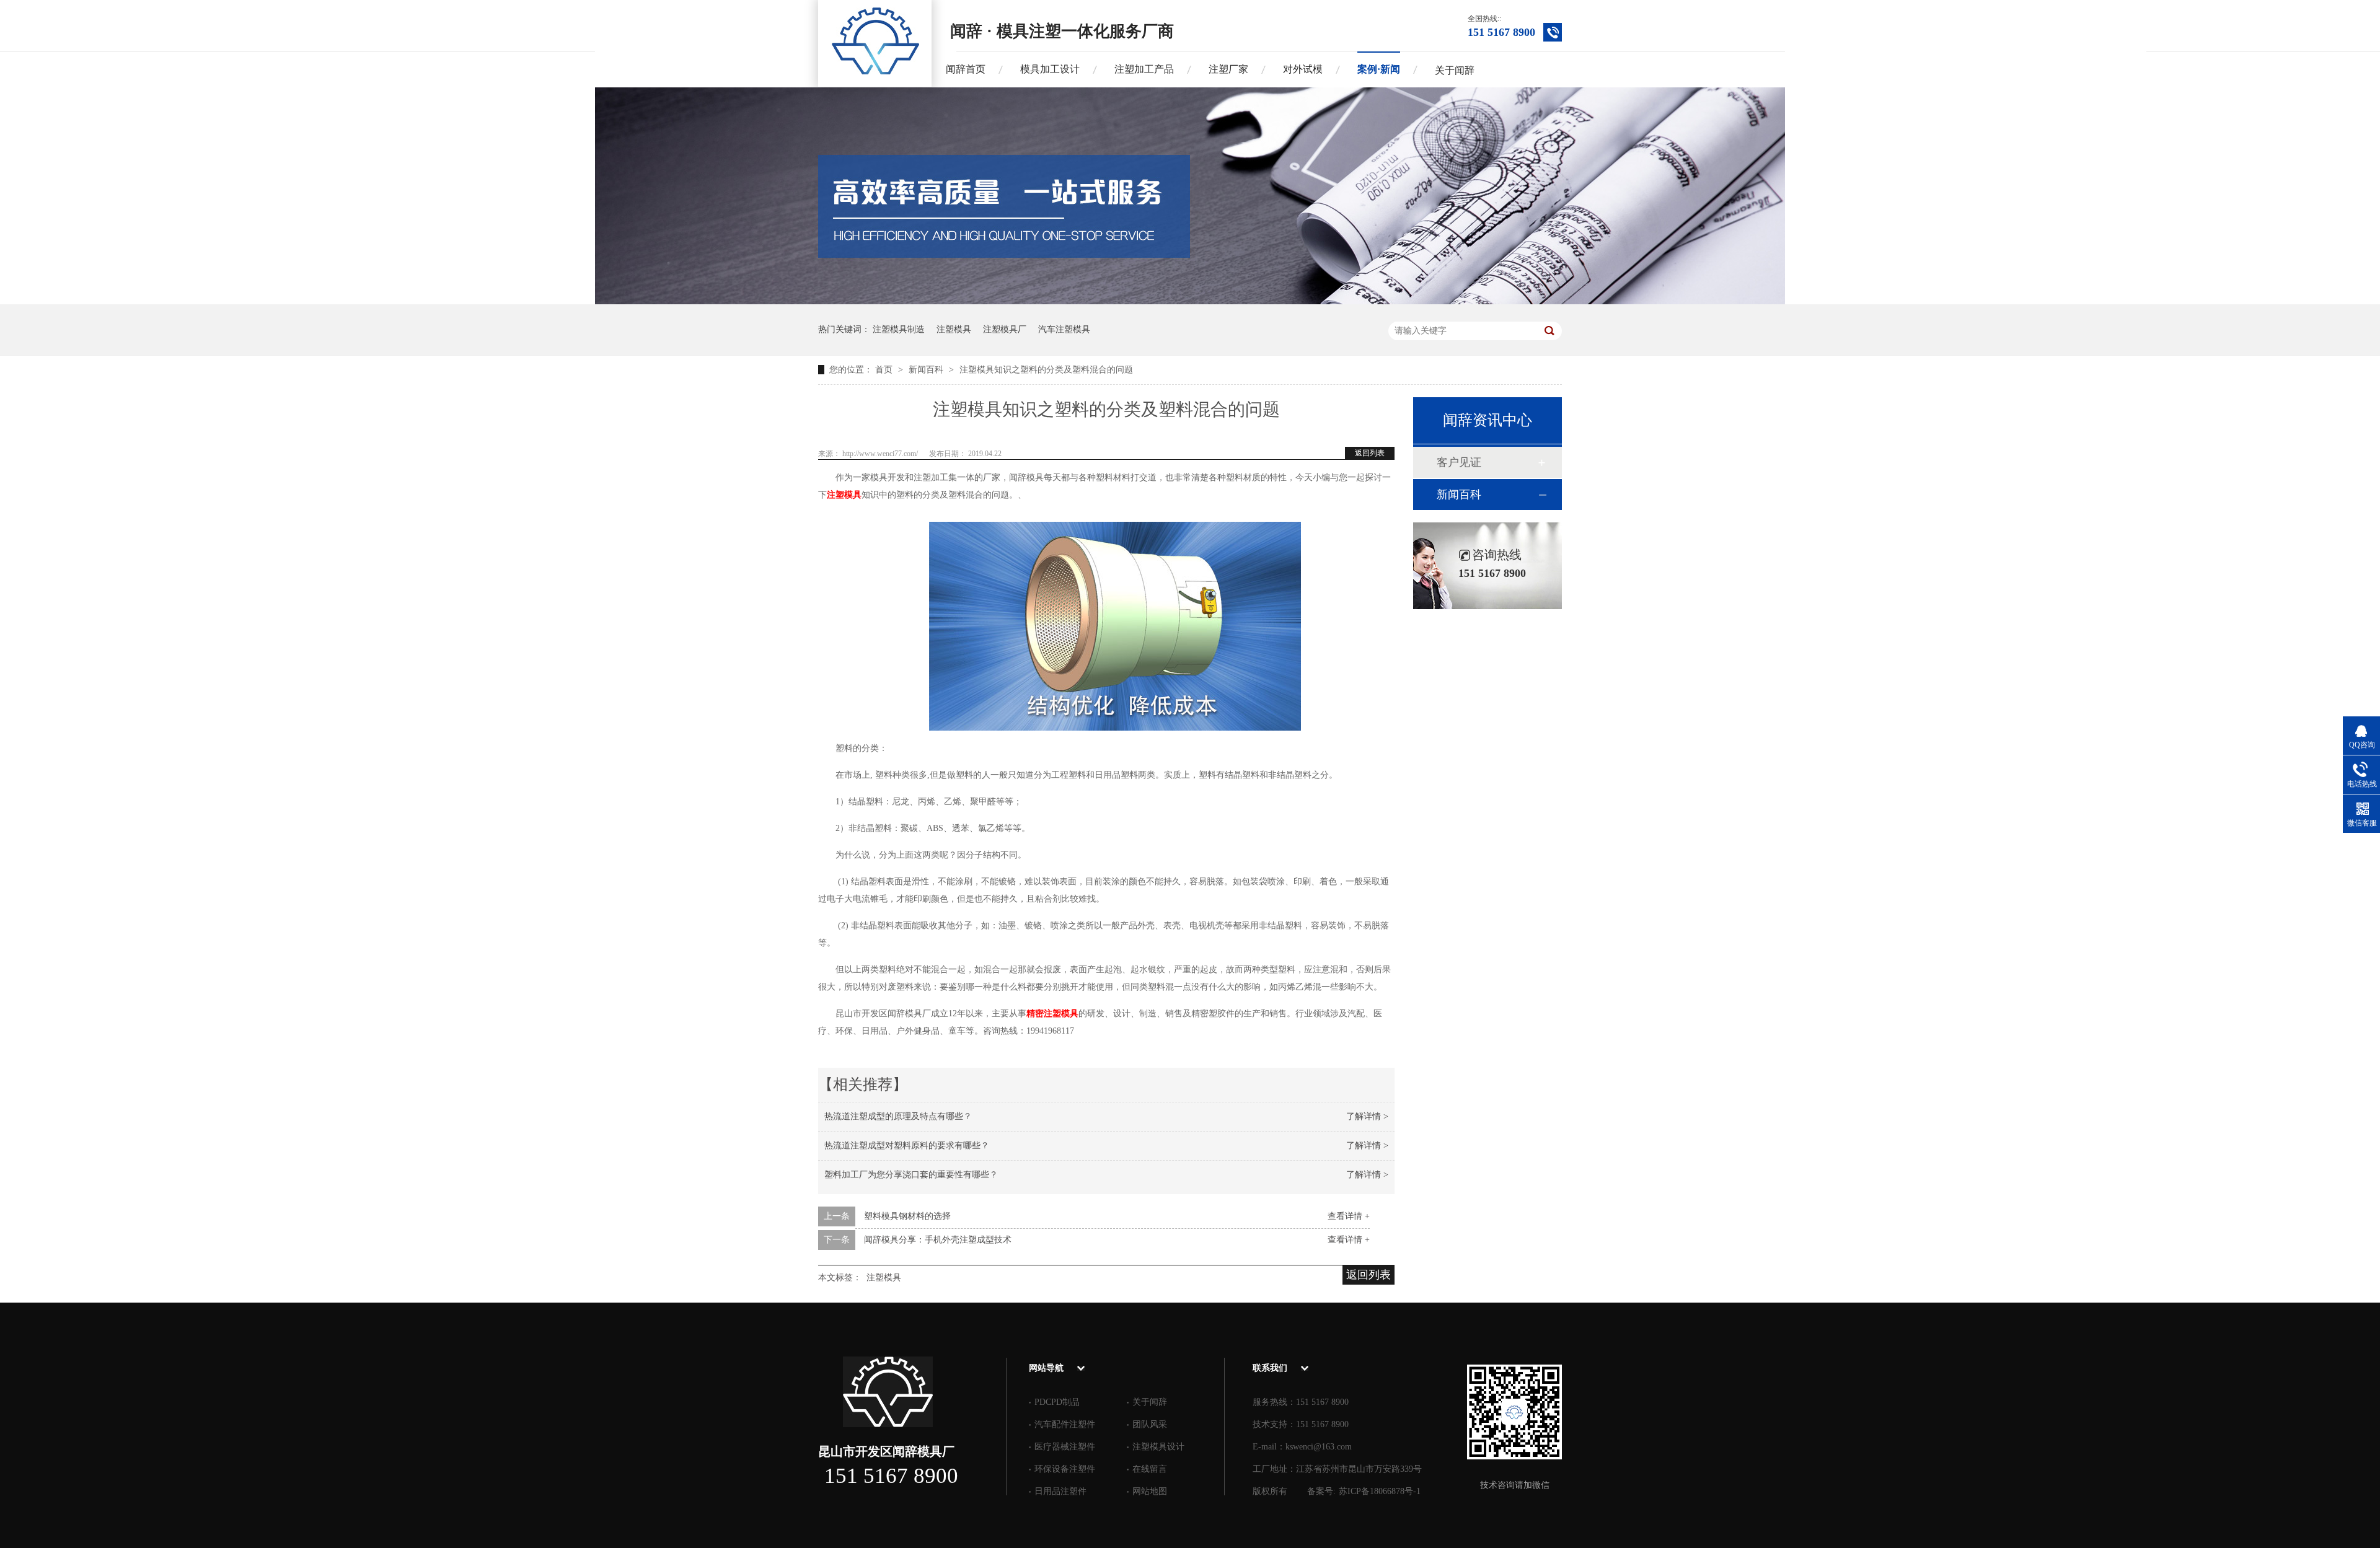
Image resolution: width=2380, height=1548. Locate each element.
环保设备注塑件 (1065, 1469)
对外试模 (1303, 69)
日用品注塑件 (1060, 1491)
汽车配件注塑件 (1065, 1424)
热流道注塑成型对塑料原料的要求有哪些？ (907, 1146)
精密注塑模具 (1052, 1014)
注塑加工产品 (1144, 69)
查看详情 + (1349, 1216)
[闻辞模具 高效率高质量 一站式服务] (1190, 301)
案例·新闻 (1379, 69)
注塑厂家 (1228, 69)
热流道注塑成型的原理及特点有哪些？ (898, 1116)
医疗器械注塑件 (1065, 1447)
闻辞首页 (966, 69)
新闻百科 (927, 370)
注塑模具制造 (899, 329)
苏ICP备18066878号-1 (1380, 1491)
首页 (885, 370)
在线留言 (1150, 1469)
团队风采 (1150, 1424)
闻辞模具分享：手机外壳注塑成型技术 (938, 1240)
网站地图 (1150, 1491)
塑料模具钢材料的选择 (907, 1216)
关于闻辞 (1455, 70)
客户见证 (1459, 462)
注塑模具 (954, 329)
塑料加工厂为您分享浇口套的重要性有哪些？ (911, 1175)
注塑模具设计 (1158, 1447)
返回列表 (1370, 453)
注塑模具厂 (1005, 329)
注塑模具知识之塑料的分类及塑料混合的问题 (1046, 370)
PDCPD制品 (1057, 1402)
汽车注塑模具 (1064, 329)
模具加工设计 (1050, 69)
